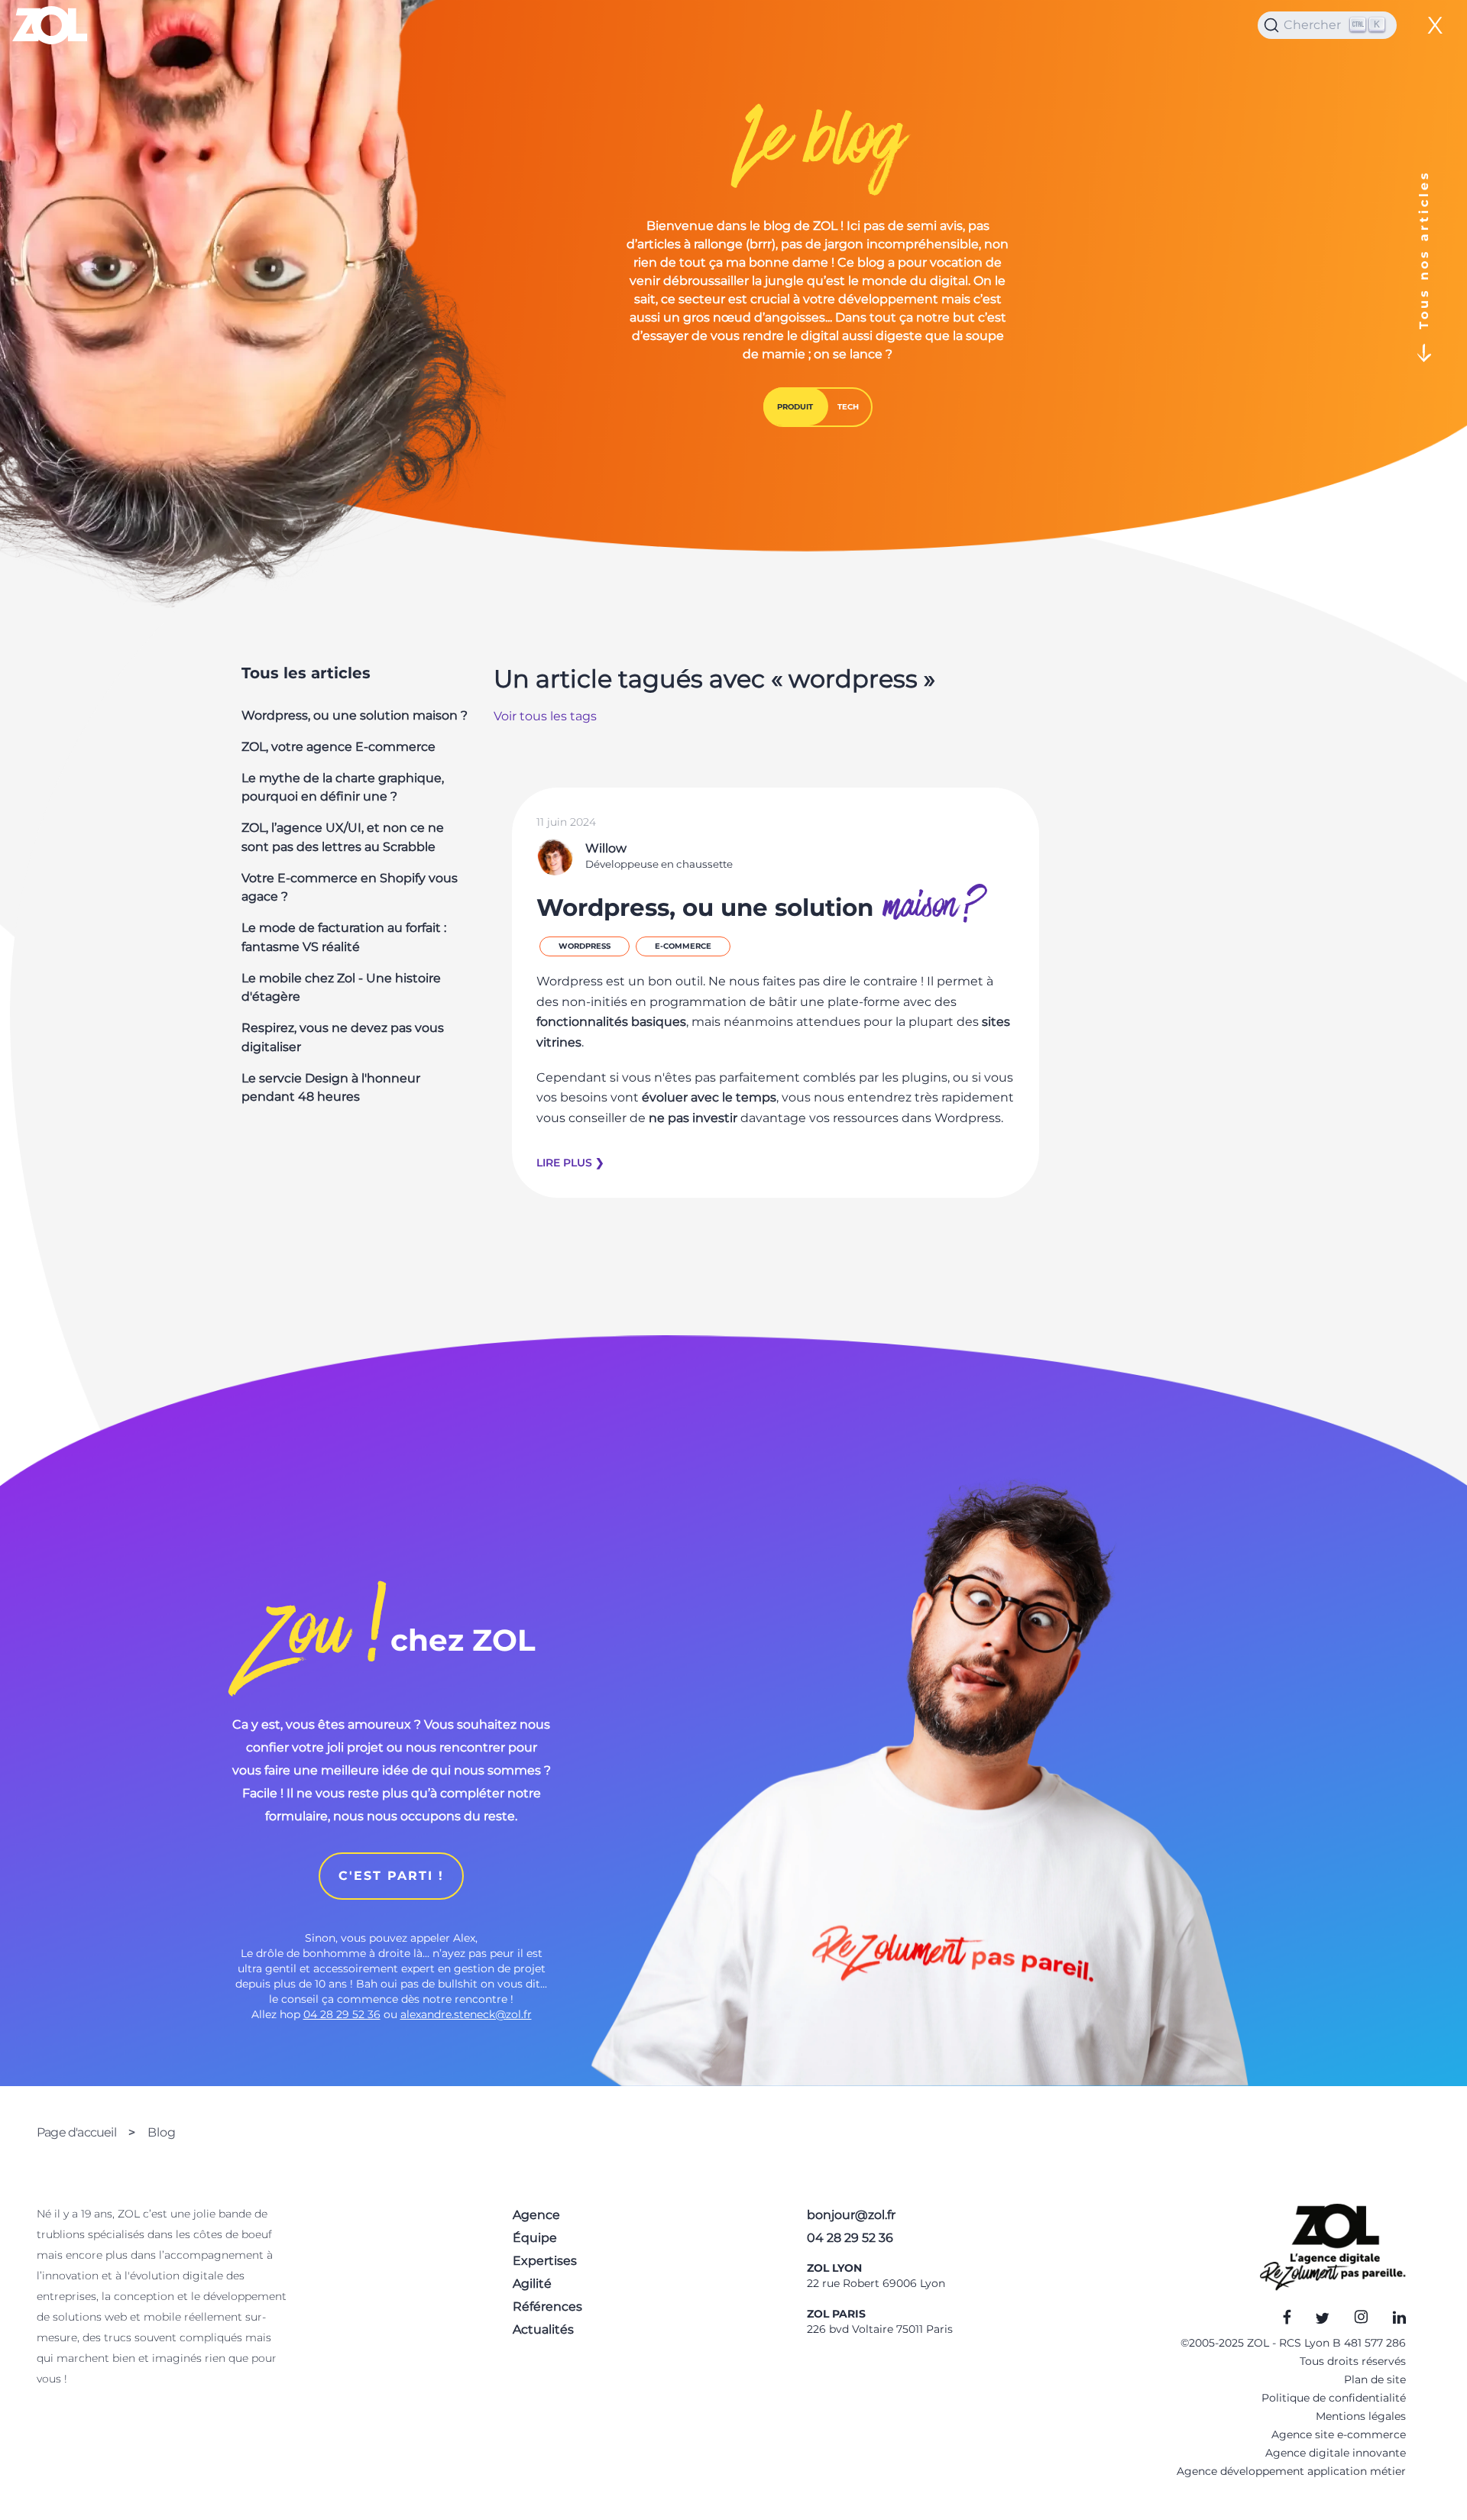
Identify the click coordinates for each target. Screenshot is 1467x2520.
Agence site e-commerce (1339, 2434)
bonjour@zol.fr (851, 2215)
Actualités (543, 2329)
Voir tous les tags (545, 716)
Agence (536, 2215)
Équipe (535, 2238)
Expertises (545, 2261)
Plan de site (1375, 2379)
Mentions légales (1361, 2416)
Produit (795, 407)
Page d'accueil (76, 2132)
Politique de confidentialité (1334, 2398)
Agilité (532, 2284)
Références (547, 2306)
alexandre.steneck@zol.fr (466, 2014)
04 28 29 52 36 (342, 2014)
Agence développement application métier (1291, 2471)
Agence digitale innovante (1336, 2453)
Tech (848, 407)
